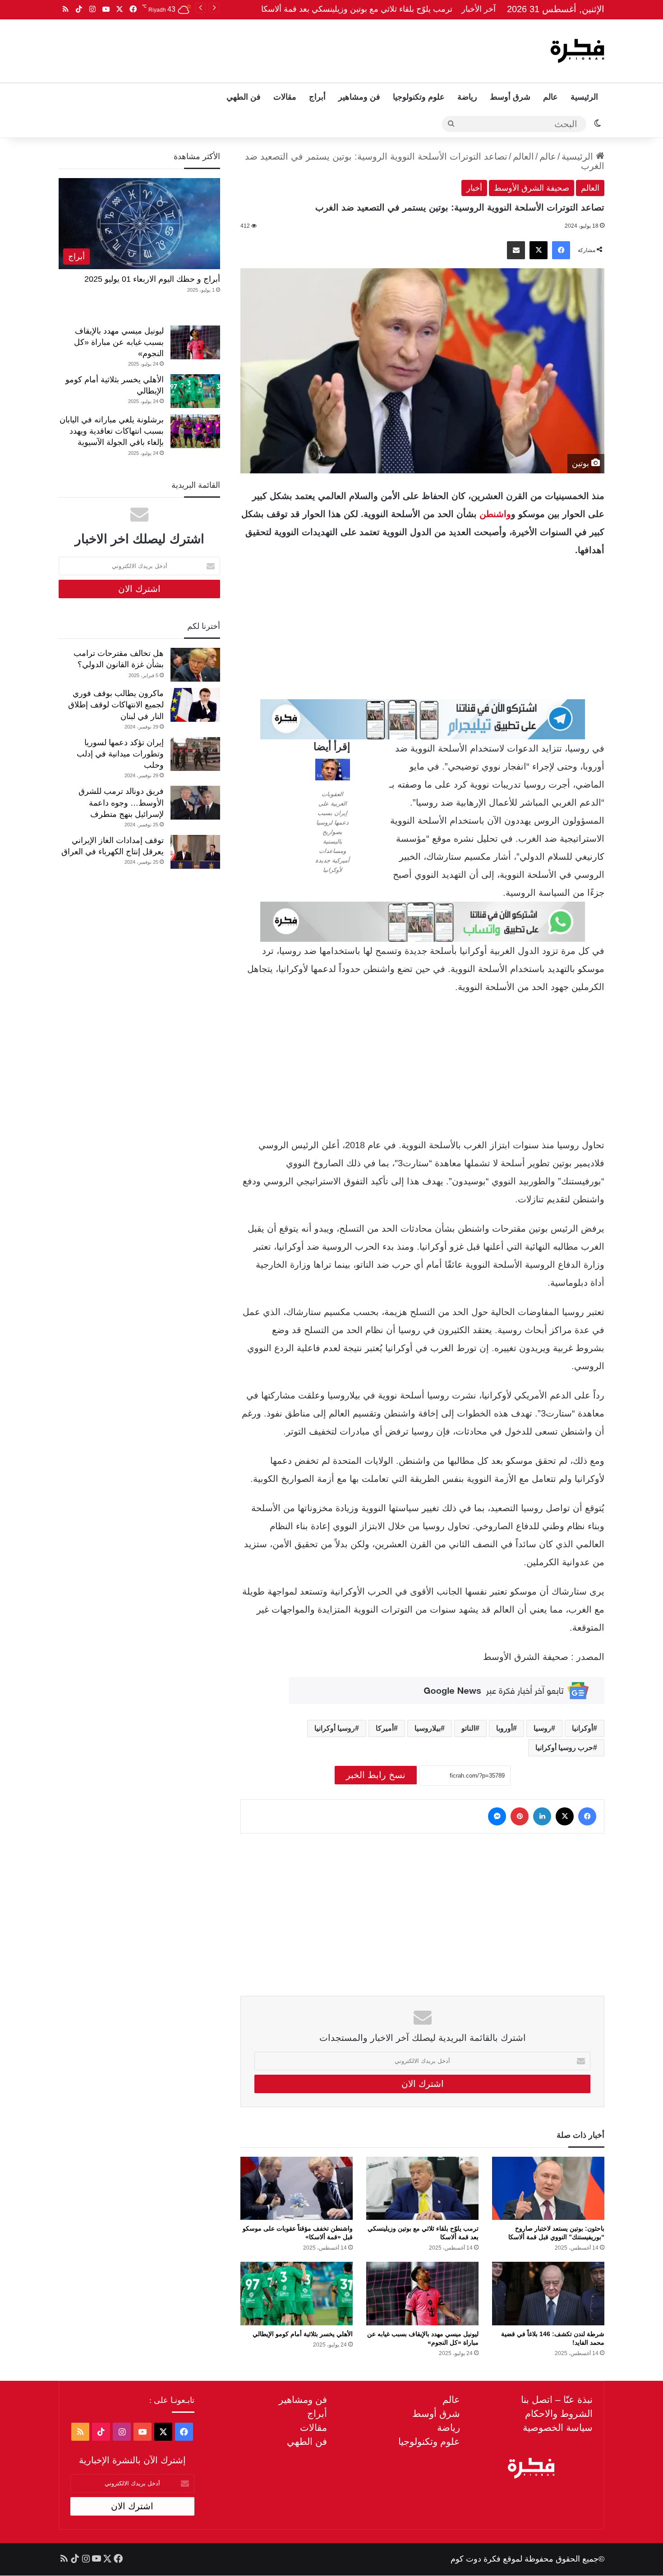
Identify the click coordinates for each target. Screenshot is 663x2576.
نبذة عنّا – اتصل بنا (557, 2400)
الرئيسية (584, 97)
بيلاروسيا (428, 1728)
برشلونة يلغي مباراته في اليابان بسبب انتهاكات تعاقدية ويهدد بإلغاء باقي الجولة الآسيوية (112, 431)
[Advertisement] (240, 49)
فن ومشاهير (359, 97)
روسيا (542, 1728)
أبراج (317, 97)
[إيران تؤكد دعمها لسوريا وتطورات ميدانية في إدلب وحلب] (195, 754)
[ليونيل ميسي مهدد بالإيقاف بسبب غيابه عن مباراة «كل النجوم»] (422, 2293)
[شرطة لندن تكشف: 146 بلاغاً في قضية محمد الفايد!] (548, 2293)
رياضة (467, 97)
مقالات (285, 97)
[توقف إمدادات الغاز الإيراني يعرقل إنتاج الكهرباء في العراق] (195, 852)
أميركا (385, 1728)
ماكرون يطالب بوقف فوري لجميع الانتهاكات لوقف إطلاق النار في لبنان (116, 705)
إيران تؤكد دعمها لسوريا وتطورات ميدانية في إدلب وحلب (120, 754)
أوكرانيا (582, 1728)
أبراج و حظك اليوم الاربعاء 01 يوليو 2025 (152, 279)
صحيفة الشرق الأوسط (532, 188)
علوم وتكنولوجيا (419, 97)
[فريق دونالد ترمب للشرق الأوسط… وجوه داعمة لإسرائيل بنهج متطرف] (195, 803)
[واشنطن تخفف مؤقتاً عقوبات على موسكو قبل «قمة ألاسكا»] (297, 2188)
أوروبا (504, 1728)
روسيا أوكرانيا (335, 1728)
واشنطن (495, 514)
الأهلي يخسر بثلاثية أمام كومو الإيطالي (303, 2334)
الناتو (468, 1728)
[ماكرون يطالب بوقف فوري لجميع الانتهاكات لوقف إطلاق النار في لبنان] (195, 705)
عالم (550, 97)
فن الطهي (244, 97)
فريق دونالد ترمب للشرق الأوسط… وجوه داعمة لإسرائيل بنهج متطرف (121, 802)
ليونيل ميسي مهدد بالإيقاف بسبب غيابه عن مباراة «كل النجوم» (119, 342)
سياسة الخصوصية (558, 2427)
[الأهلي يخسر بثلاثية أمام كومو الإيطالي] (297, 2293)
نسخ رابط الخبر (376, 1775)
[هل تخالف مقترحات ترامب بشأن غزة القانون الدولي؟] (195, 665)
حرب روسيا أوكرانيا (564, 1748)
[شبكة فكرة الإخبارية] (577, 51)
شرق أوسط (510, 97)
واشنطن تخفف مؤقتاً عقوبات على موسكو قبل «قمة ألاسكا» (351, 9)
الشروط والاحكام (559, 2413)
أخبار (474, 188)
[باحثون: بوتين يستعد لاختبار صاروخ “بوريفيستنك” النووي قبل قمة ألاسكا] (548, 2188)
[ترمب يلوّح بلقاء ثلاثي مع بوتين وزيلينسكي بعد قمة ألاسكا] (422, 2188)
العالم (523, 156)
